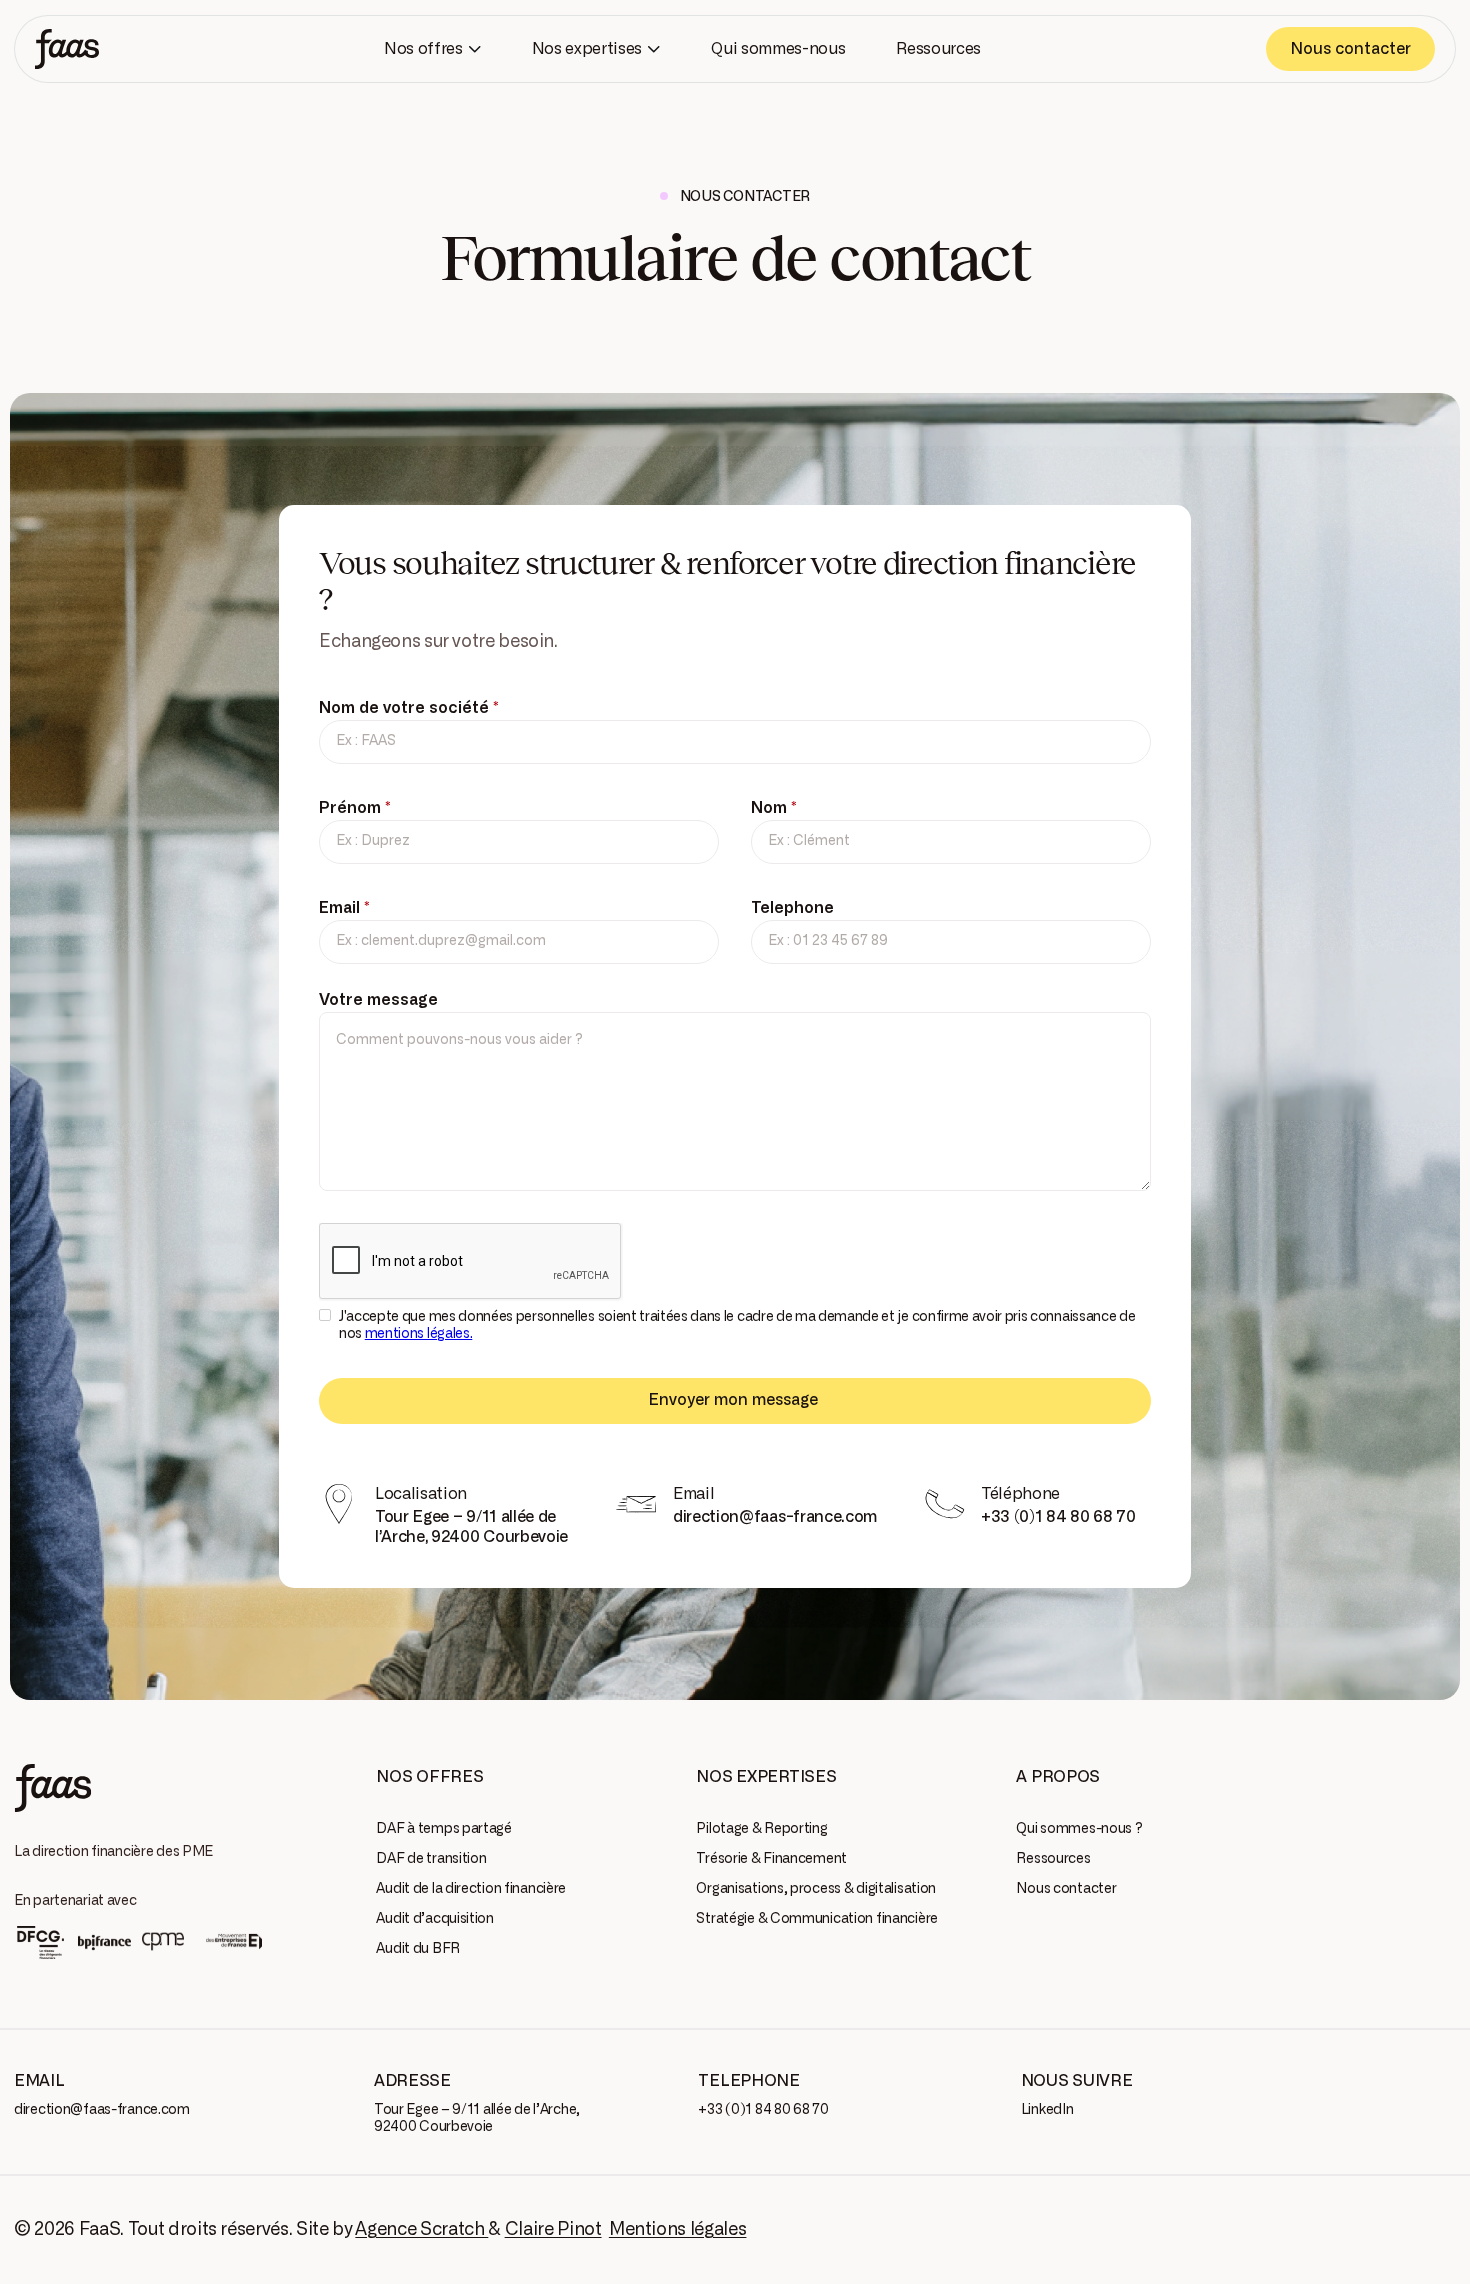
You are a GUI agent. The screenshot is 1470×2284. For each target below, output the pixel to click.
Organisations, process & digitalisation (816, 1889)
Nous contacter (1066, 1889)
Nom (774, 808)
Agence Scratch (421, 2230)
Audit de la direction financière (471, 1889)
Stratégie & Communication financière (817, 1919)
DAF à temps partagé (444, 1829)
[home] (67, 49)
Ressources (1053, 1859)
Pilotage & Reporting (761, 1829)
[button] (432, 49)
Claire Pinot (553, 2230)
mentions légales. (419, 1334)
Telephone (792, 908)
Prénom (355, 808)
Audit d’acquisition (435, 1919)
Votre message (378, 1000)
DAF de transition (431, 1859)
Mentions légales (678, 2230)
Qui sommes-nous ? (1079, 1829)
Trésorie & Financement (771, 1859)
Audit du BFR (418, 1949)
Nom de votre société (409, 708)
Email (344, 908)
